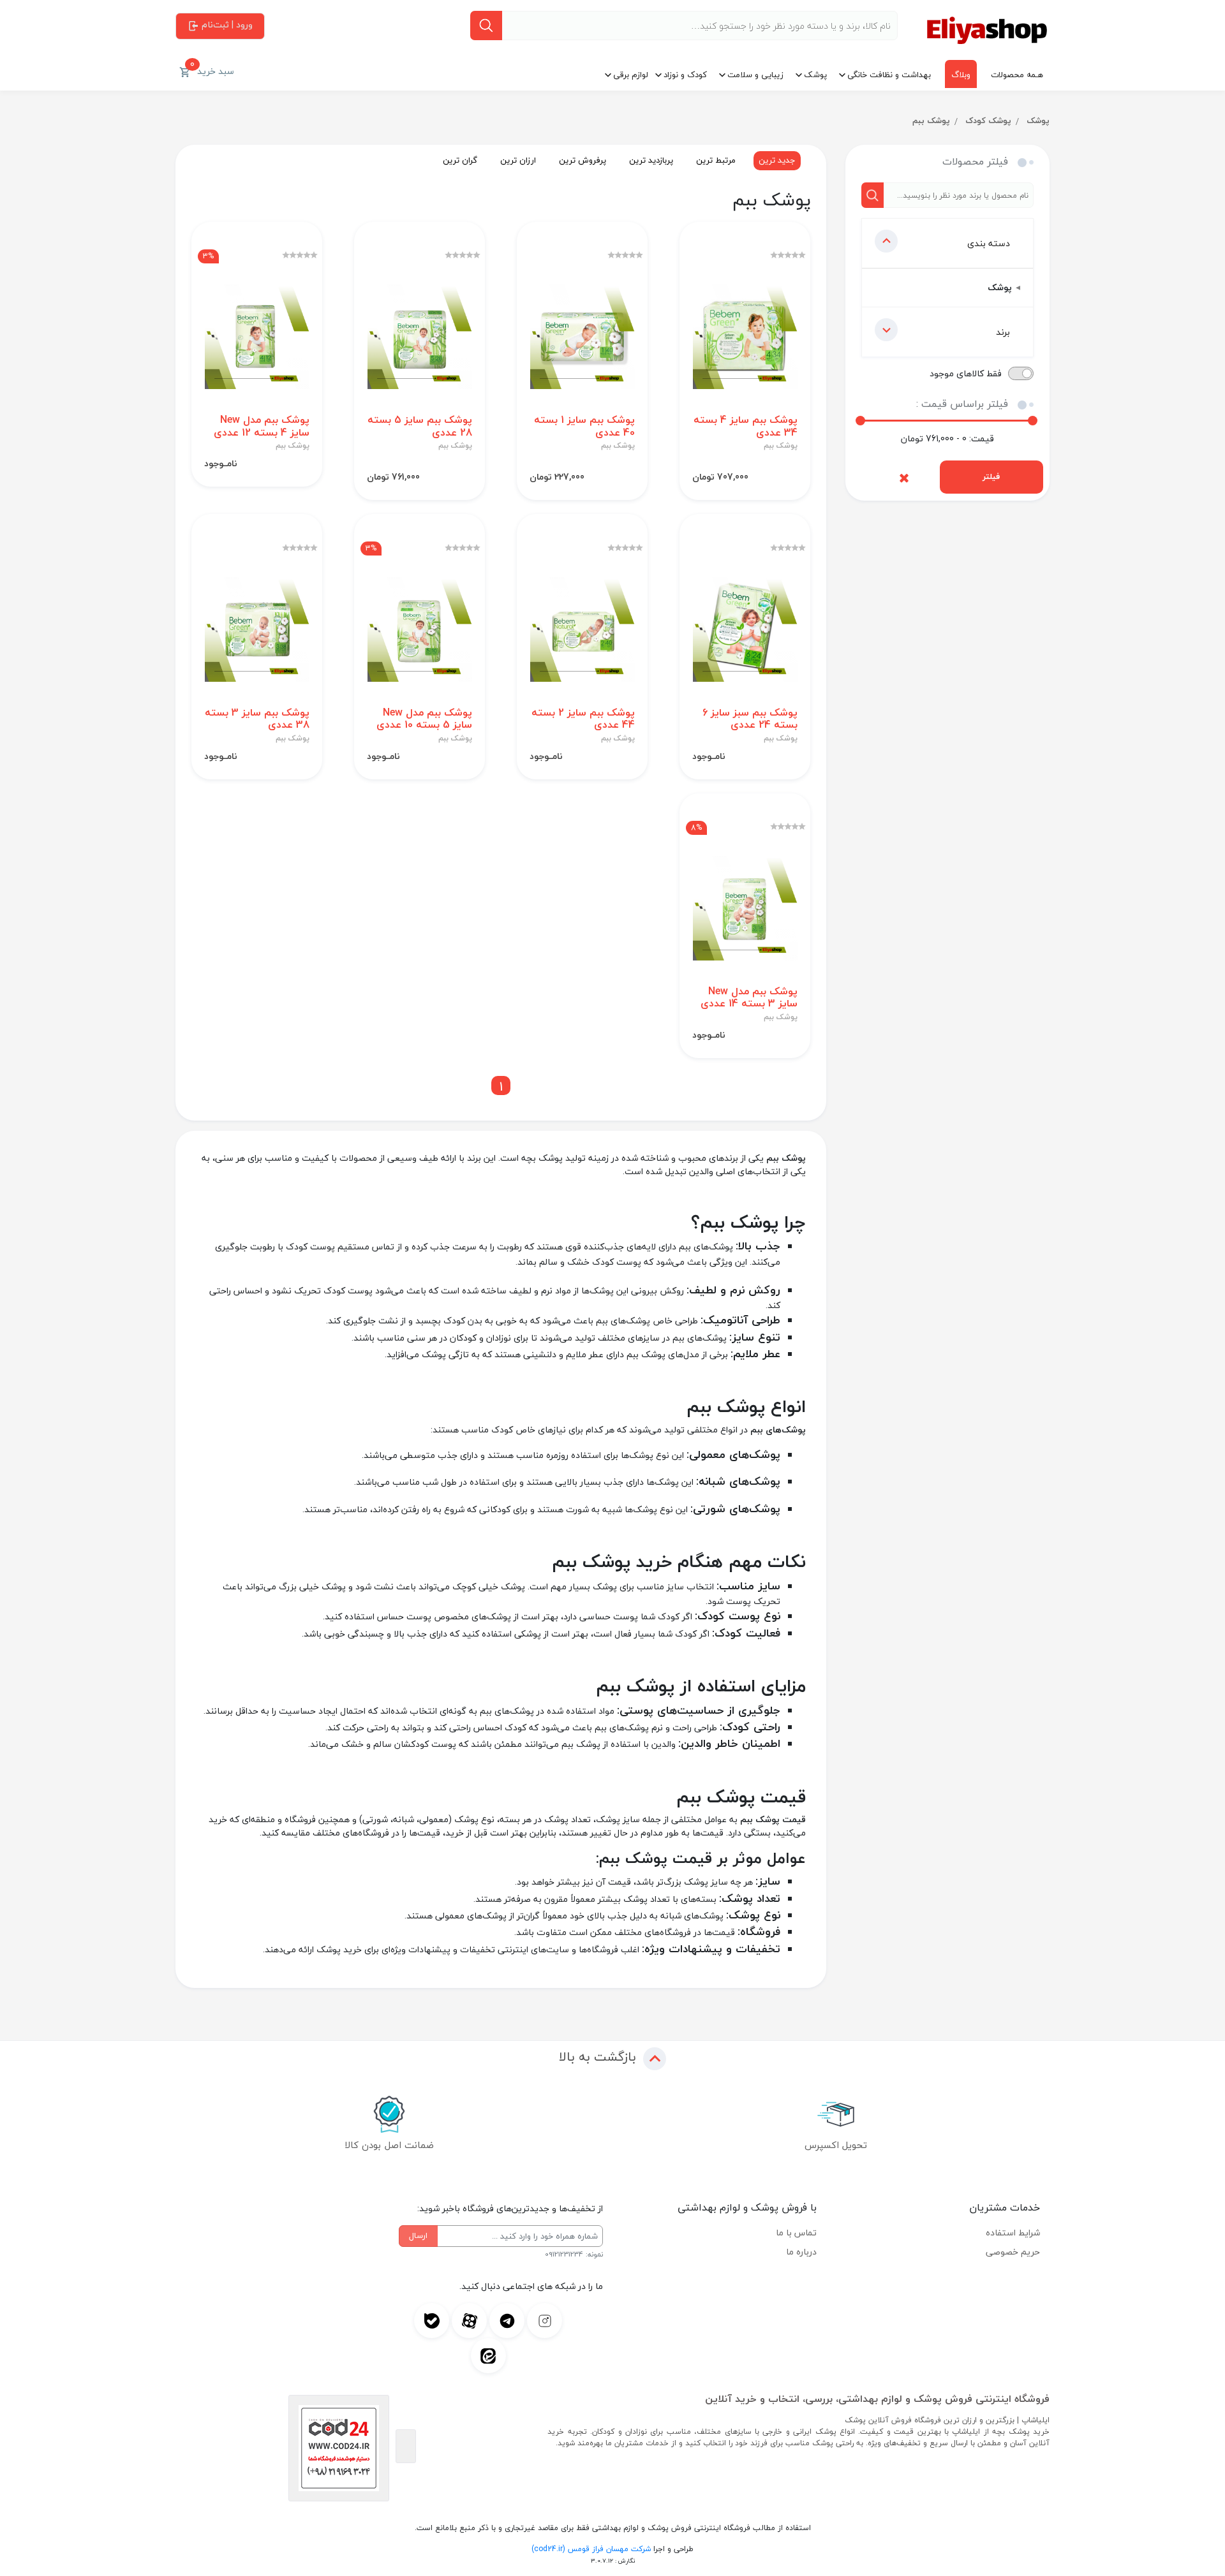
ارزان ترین (518, 160)
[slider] (860, 421)
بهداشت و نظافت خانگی (889, 75)
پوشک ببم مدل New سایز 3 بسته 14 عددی (749, 997)
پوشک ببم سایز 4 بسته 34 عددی (746, 426)
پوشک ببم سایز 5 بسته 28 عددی (420, 426)
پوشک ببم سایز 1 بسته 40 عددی (584, 426)
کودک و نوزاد (685, 75)
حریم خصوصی (1013, 2252)
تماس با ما (796, 2233)
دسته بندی (989, 243)
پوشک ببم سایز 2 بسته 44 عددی (583, 719)
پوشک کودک (988, 121)
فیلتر (991, 476)
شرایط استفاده (1013, 2233)
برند (1003, 332)
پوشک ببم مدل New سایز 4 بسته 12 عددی (262, 426)
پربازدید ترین (651, 160)
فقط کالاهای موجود (966, 373)
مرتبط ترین (716, 160)
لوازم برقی (631, 75)
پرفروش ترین (583, 160)
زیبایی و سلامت (755, 75)
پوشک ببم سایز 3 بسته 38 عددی (257, 719)
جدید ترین (777, 160)
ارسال (418, 2235)
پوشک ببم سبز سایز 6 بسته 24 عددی (750, 719)
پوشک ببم (931, 121)
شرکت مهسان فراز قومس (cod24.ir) (591, 2549)
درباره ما (801, 2252)
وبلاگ (961, 75)
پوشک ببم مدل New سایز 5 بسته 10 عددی (424, 719)
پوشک (815, 75)
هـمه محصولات (1017, 75)
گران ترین (460, 160)
